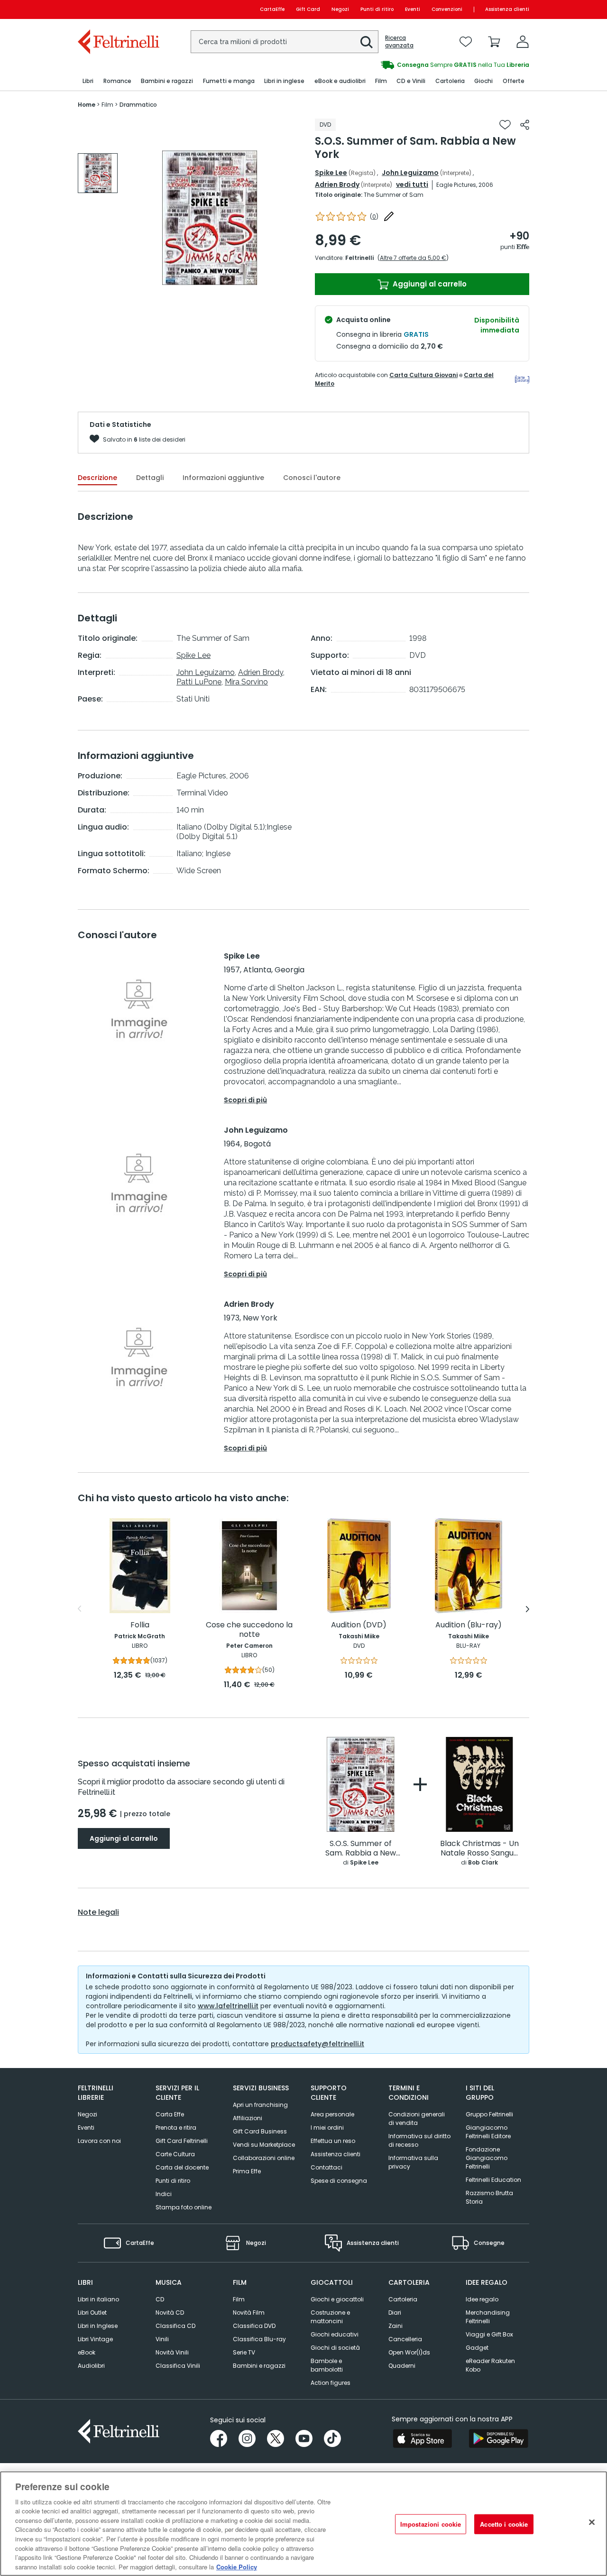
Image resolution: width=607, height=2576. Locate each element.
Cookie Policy (237, 2566)
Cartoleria (403, 2299)
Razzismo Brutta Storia (489, 2197)
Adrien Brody (337, 185)
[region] (303, 2524)
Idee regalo (482, 2299)
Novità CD (170, 2313)
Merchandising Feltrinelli (488, 2317)
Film (239, 2299)
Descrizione (97, 478)
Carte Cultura (175, 2154)
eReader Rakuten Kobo (490, 2365)
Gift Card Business (260, 2131)
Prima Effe (247, 2171)
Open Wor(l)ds (409, 2352)
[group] (416, 65)
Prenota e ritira (176, 2128)
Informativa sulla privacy (413, 2162)
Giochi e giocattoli (337, 2299)
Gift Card (308, 9)
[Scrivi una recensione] (389, 216)
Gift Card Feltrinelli (182, 2141)
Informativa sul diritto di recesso (419, 2140)
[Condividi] (525, 125)
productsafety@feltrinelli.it (317, 2044)
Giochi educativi (335, 2334)
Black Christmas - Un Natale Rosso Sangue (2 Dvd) (479, 1849)
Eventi (413, 9)
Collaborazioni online (264, 2158)
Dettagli (150, 478)
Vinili (162, 2339)
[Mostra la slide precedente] (79, 1609)
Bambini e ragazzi (259, 2366)
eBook (87, 2352)
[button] (367, 42)
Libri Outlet (92, 2313)
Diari (395, 2313)
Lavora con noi (99, 2141)
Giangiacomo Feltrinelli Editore (488, 2132)
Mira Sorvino (246, 682)
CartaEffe (272, 9)
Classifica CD (175, 2326)
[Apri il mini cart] (494, 42)
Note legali (98, 1912)
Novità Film (249, 2313)
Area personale (332, 2114)
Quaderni (402, 2366)
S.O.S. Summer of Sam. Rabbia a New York (361, 1849)
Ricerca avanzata (399, 42)
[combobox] (285, 42)
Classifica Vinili (178, 2366)
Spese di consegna (339, 2181)
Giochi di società (335, 2348)
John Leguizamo (410, 173)
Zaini (395, 2326)
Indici (164, 2194)
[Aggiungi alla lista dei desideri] (505, 125)
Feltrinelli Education (493, 2180)
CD (160, 2299)
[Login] (523, 42)
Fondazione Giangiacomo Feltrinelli (487, 2158)
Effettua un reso (333, 2141)
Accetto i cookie (504, 2524)
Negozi (340, 9)
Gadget (477, 2348)
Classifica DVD (254, 2326)
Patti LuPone (199, 682)
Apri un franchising (260, 2105)
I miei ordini (327, 2128)
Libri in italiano (98, 2299)
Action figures (331, 2383)
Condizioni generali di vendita (417, 2119)
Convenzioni (447, 9)
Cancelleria (405, 2339)
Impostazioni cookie (431, 2524)
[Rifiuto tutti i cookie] (592, 2522)
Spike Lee (331, 173)
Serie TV (244, 2352)
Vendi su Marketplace (264, 2145)
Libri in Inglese (98, 2326)
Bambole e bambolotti (327, 2365)
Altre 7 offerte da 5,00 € (413, 258)
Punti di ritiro (377, 9)
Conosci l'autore (312, 478)
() (374, 217)
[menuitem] (88, 81)
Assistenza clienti (507, 9)
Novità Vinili (172, 2352)
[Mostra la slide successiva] (528, 1609)
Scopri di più (245, 1100)
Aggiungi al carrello (429, 284)
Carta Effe (170, 2114)
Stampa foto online (184, 2207)
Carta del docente (182, 2167)
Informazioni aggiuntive (223, 478)
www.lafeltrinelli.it (228, 2006)
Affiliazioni (248, 2118)
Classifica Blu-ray (259, 2339)
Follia (140, 1625)
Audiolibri (91, 2366)
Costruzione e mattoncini (330, 2317)
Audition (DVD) (359, 1625)
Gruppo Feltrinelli (489, 2114)
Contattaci (326, 2167)
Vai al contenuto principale (118, 9)
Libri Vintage (95, 2339)
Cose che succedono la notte (249, 1630)
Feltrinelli (359, 258)
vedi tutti (412, 185)
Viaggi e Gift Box (489, 2334)
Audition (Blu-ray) (469, 1625)
